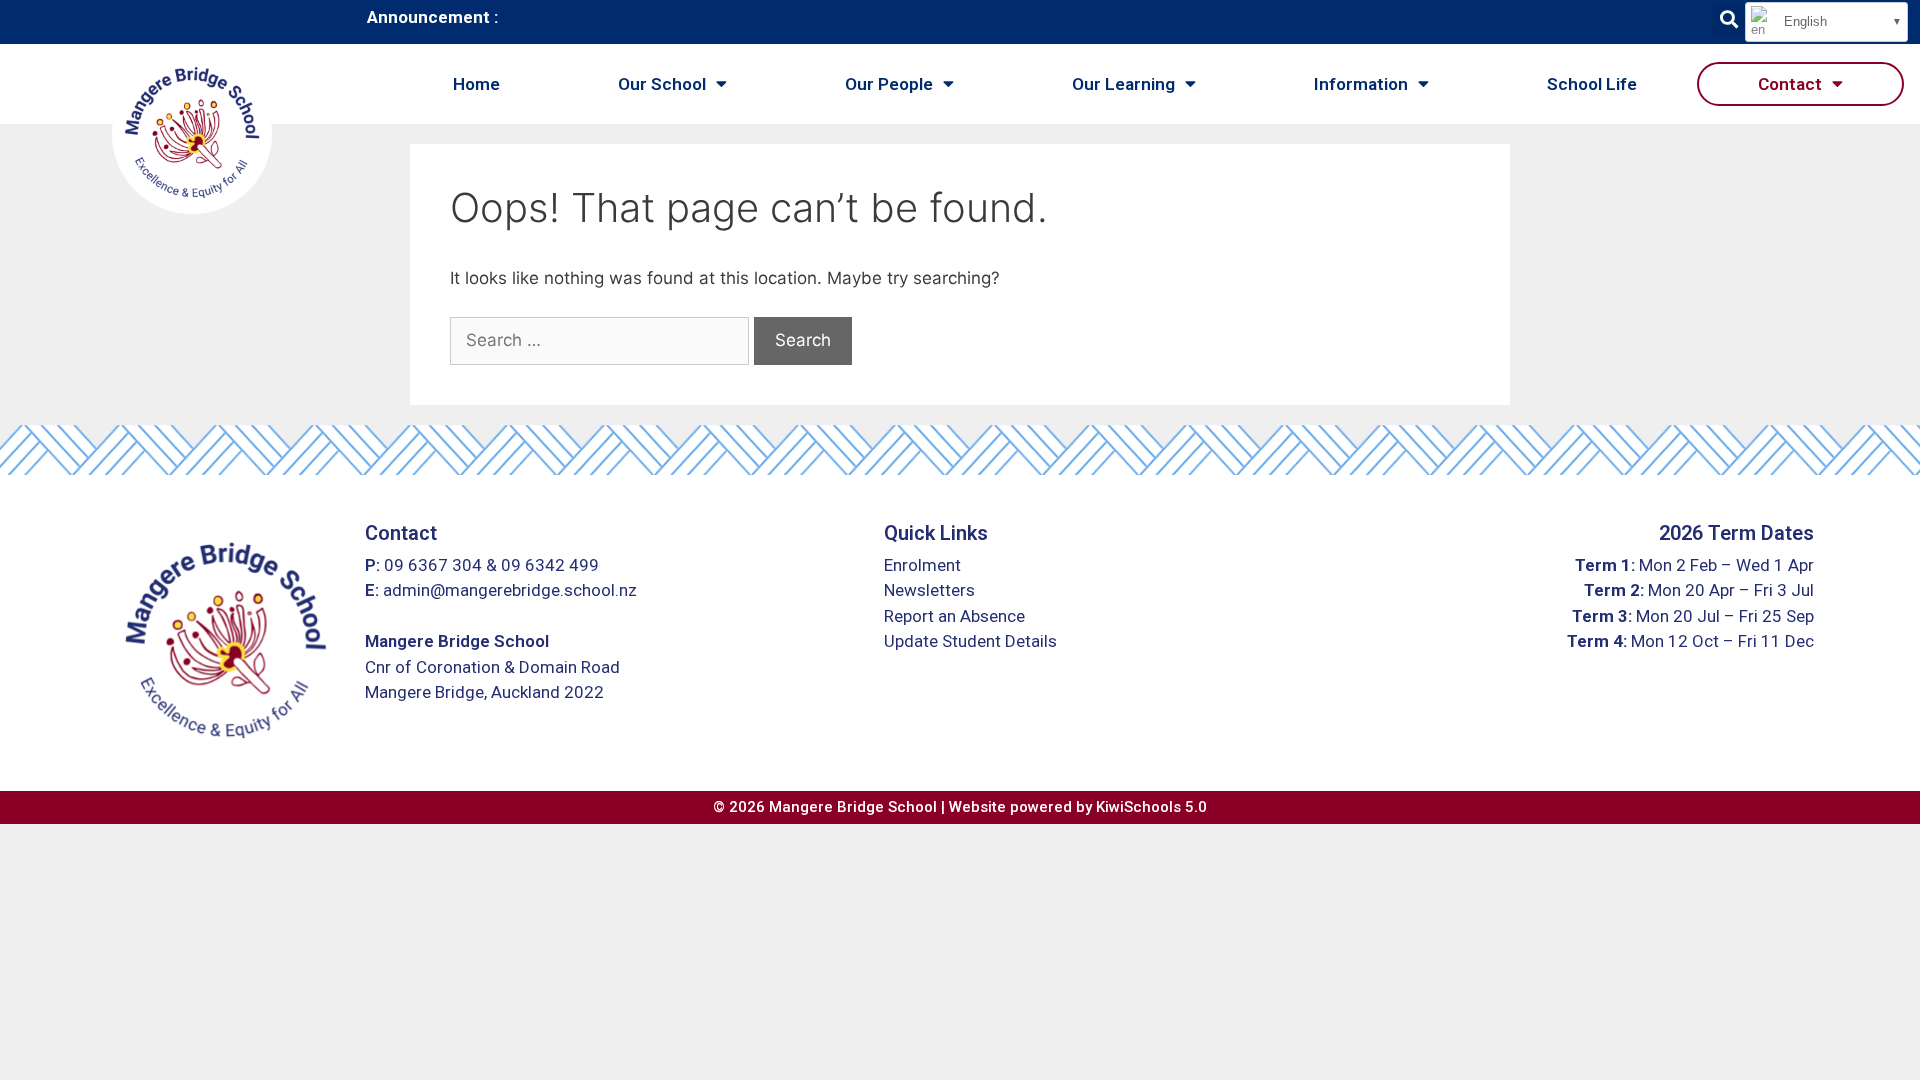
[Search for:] (599, 341)
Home (476, 84)
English (1803, 21)
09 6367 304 (433, 565)
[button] (1728, 18)
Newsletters (929, 590)
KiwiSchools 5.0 (1151, 807)
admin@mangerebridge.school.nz (510, 590)
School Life (1592, 84)
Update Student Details (970, 641)
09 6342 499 (550, 565)
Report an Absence (954, 616)
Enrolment (922, 565)
